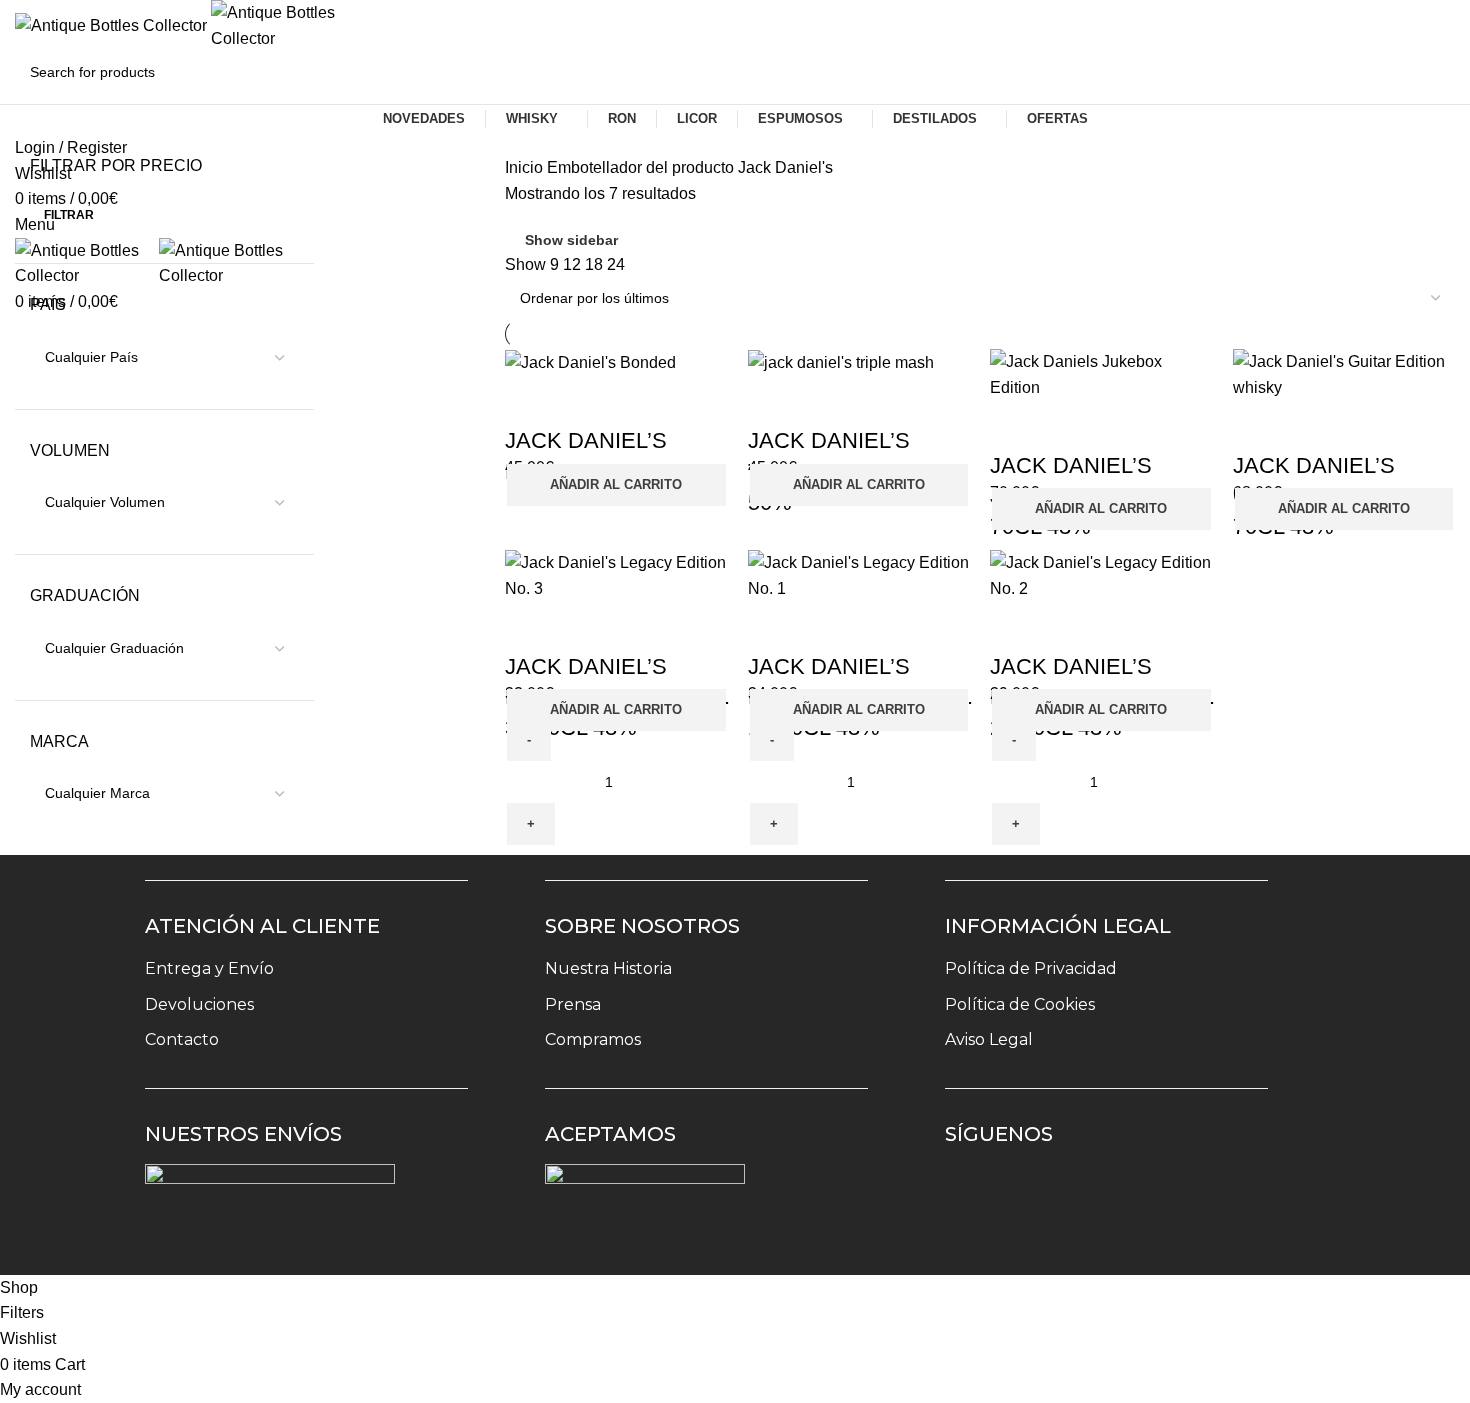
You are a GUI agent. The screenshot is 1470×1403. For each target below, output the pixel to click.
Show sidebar (571, 240)
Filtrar (69, 215)
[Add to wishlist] (530, 401)
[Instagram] (974, 1193)
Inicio (526, 167)
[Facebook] (1032, 1193)
